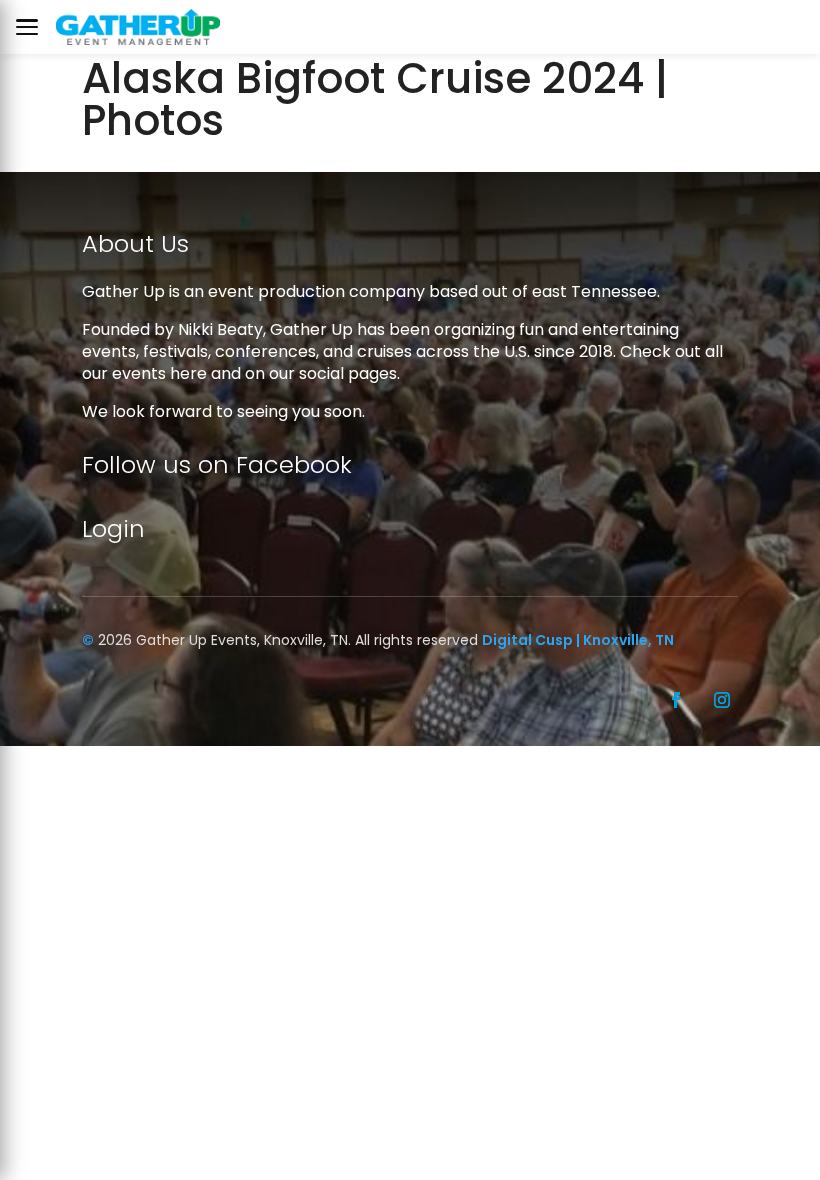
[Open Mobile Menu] (32, 27)
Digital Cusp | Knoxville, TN (578, 640)
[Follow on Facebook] (676, 700)
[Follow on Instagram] (722, 700)
